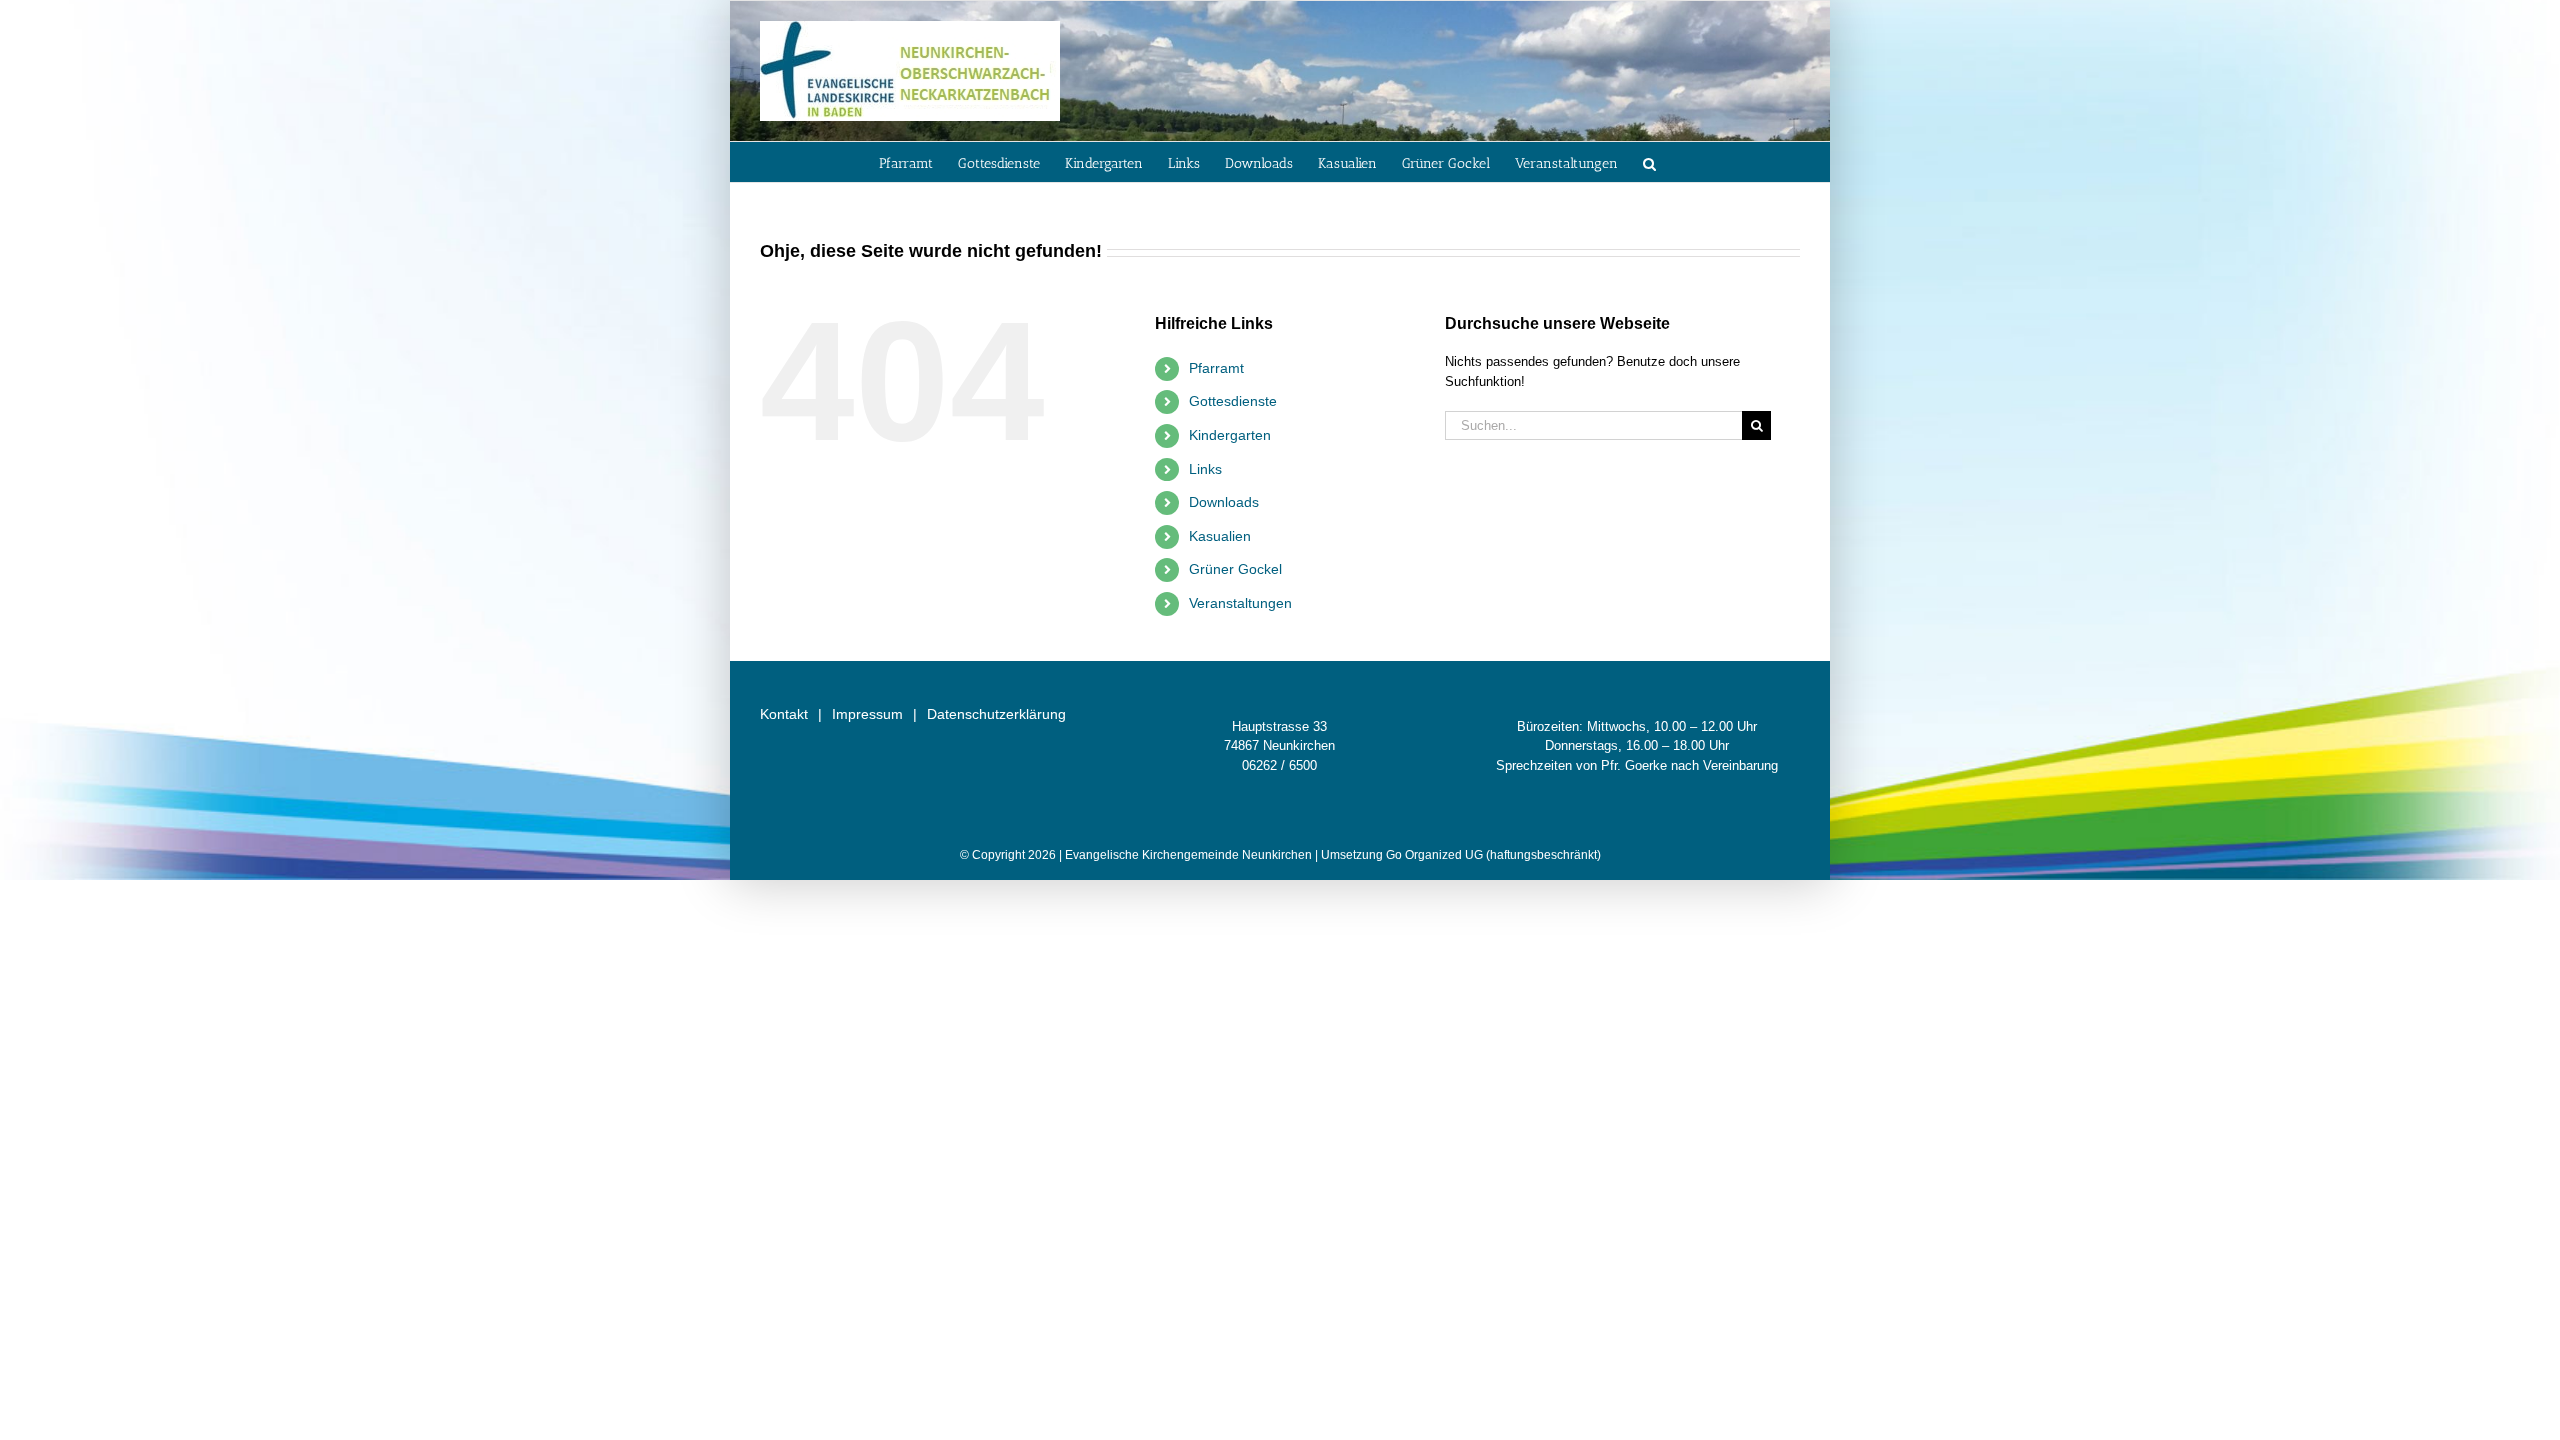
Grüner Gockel (1235, 569)
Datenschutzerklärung (996, 714)
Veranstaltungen (1240, 603)
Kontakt (784, 714)
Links (1205, 469)
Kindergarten (1230, 435)
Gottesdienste (1233, 401)
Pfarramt (1216, 368)
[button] (1649, 162)
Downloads (1224, 502)
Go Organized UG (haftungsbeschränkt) (1493, 855)
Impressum (867, 714)
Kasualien (1220, 536)
